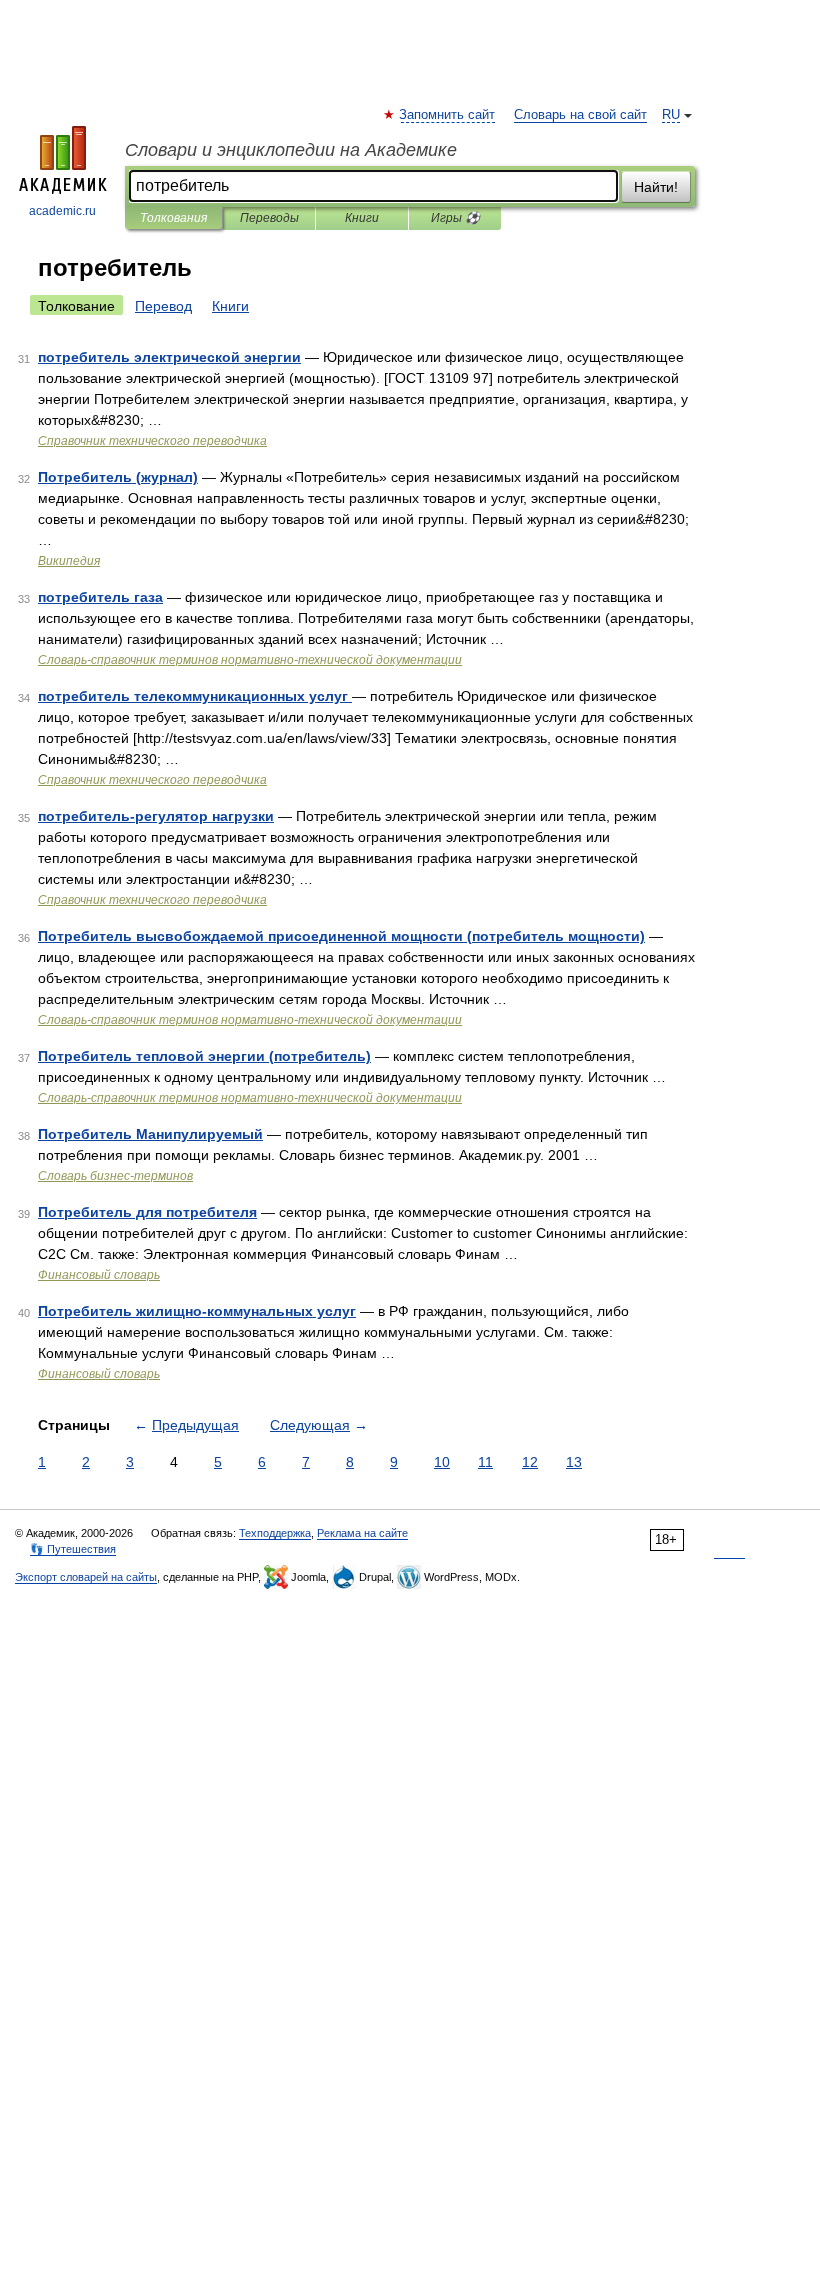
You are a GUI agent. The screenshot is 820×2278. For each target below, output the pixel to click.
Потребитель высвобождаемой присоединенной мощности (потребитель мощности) (341, 936)
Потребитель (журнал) (118, 477)
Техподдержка (275, 1533)
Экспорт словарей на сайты (86, 1577)
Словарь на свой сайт (580, 115)
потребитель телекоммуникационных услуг (195, 696)
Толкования (173, 218)
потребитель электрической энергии (169, 357)
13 (574, 1462)
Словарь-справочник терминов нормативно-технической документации (250, 660)
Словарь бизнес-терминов (115, 1176)
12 (530, 1462)
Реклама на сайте (362, 1533)
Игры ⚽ (455, 218)
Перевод (163, 306)
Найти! (656, 187)
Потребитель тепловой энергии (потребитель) (204, 1056)
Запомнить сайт (448, 115)
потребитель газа (100, 597)
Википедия (69, 561)
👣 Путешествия (73, 1549)
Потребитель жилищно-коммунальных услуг (197, 1311)
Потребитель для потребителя (147, 1212)
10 (442, 1462)
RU (671, 115)
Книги (362, 218)
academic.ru (62, 211)
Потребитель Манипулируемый (150, 1134)
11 (485, 1462)
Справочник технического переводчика (152, 441)
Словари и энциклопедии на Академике (291, 150)
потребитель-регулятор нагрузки (156, 816)
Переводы (269, 218)
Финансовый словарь (99, 1275)
